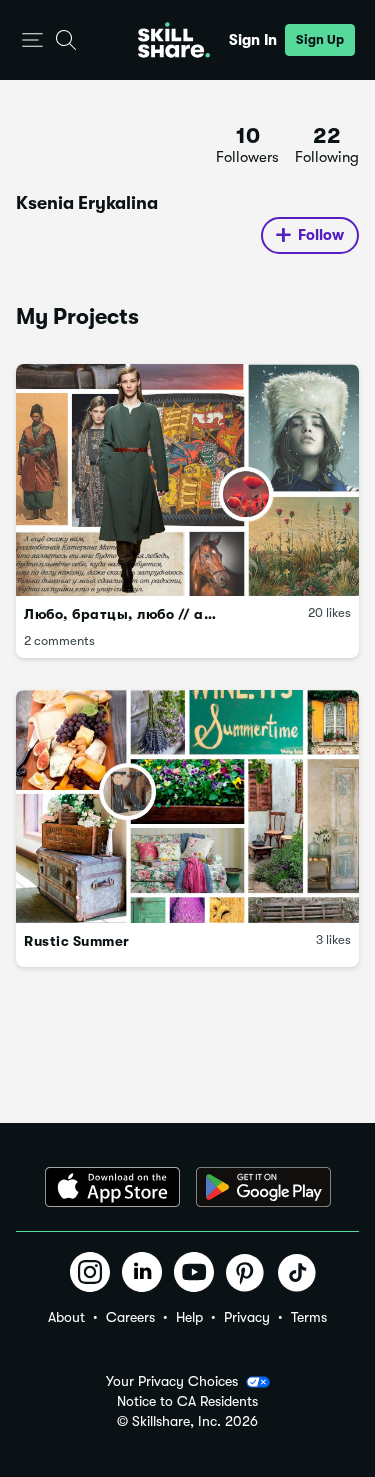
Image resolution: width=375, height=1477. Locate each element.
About (66, 1317)
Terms (309, 1317)
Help (189, 1317)
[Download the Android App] (263, 1187)
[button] (32, 40)
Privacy (247, 1317)
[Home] (174, 40)
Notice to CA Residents (187, 1401)
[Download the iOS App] (112, 1187)
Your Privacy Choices (172, 1381)
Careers (130, 1317)
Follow (321, 235)
